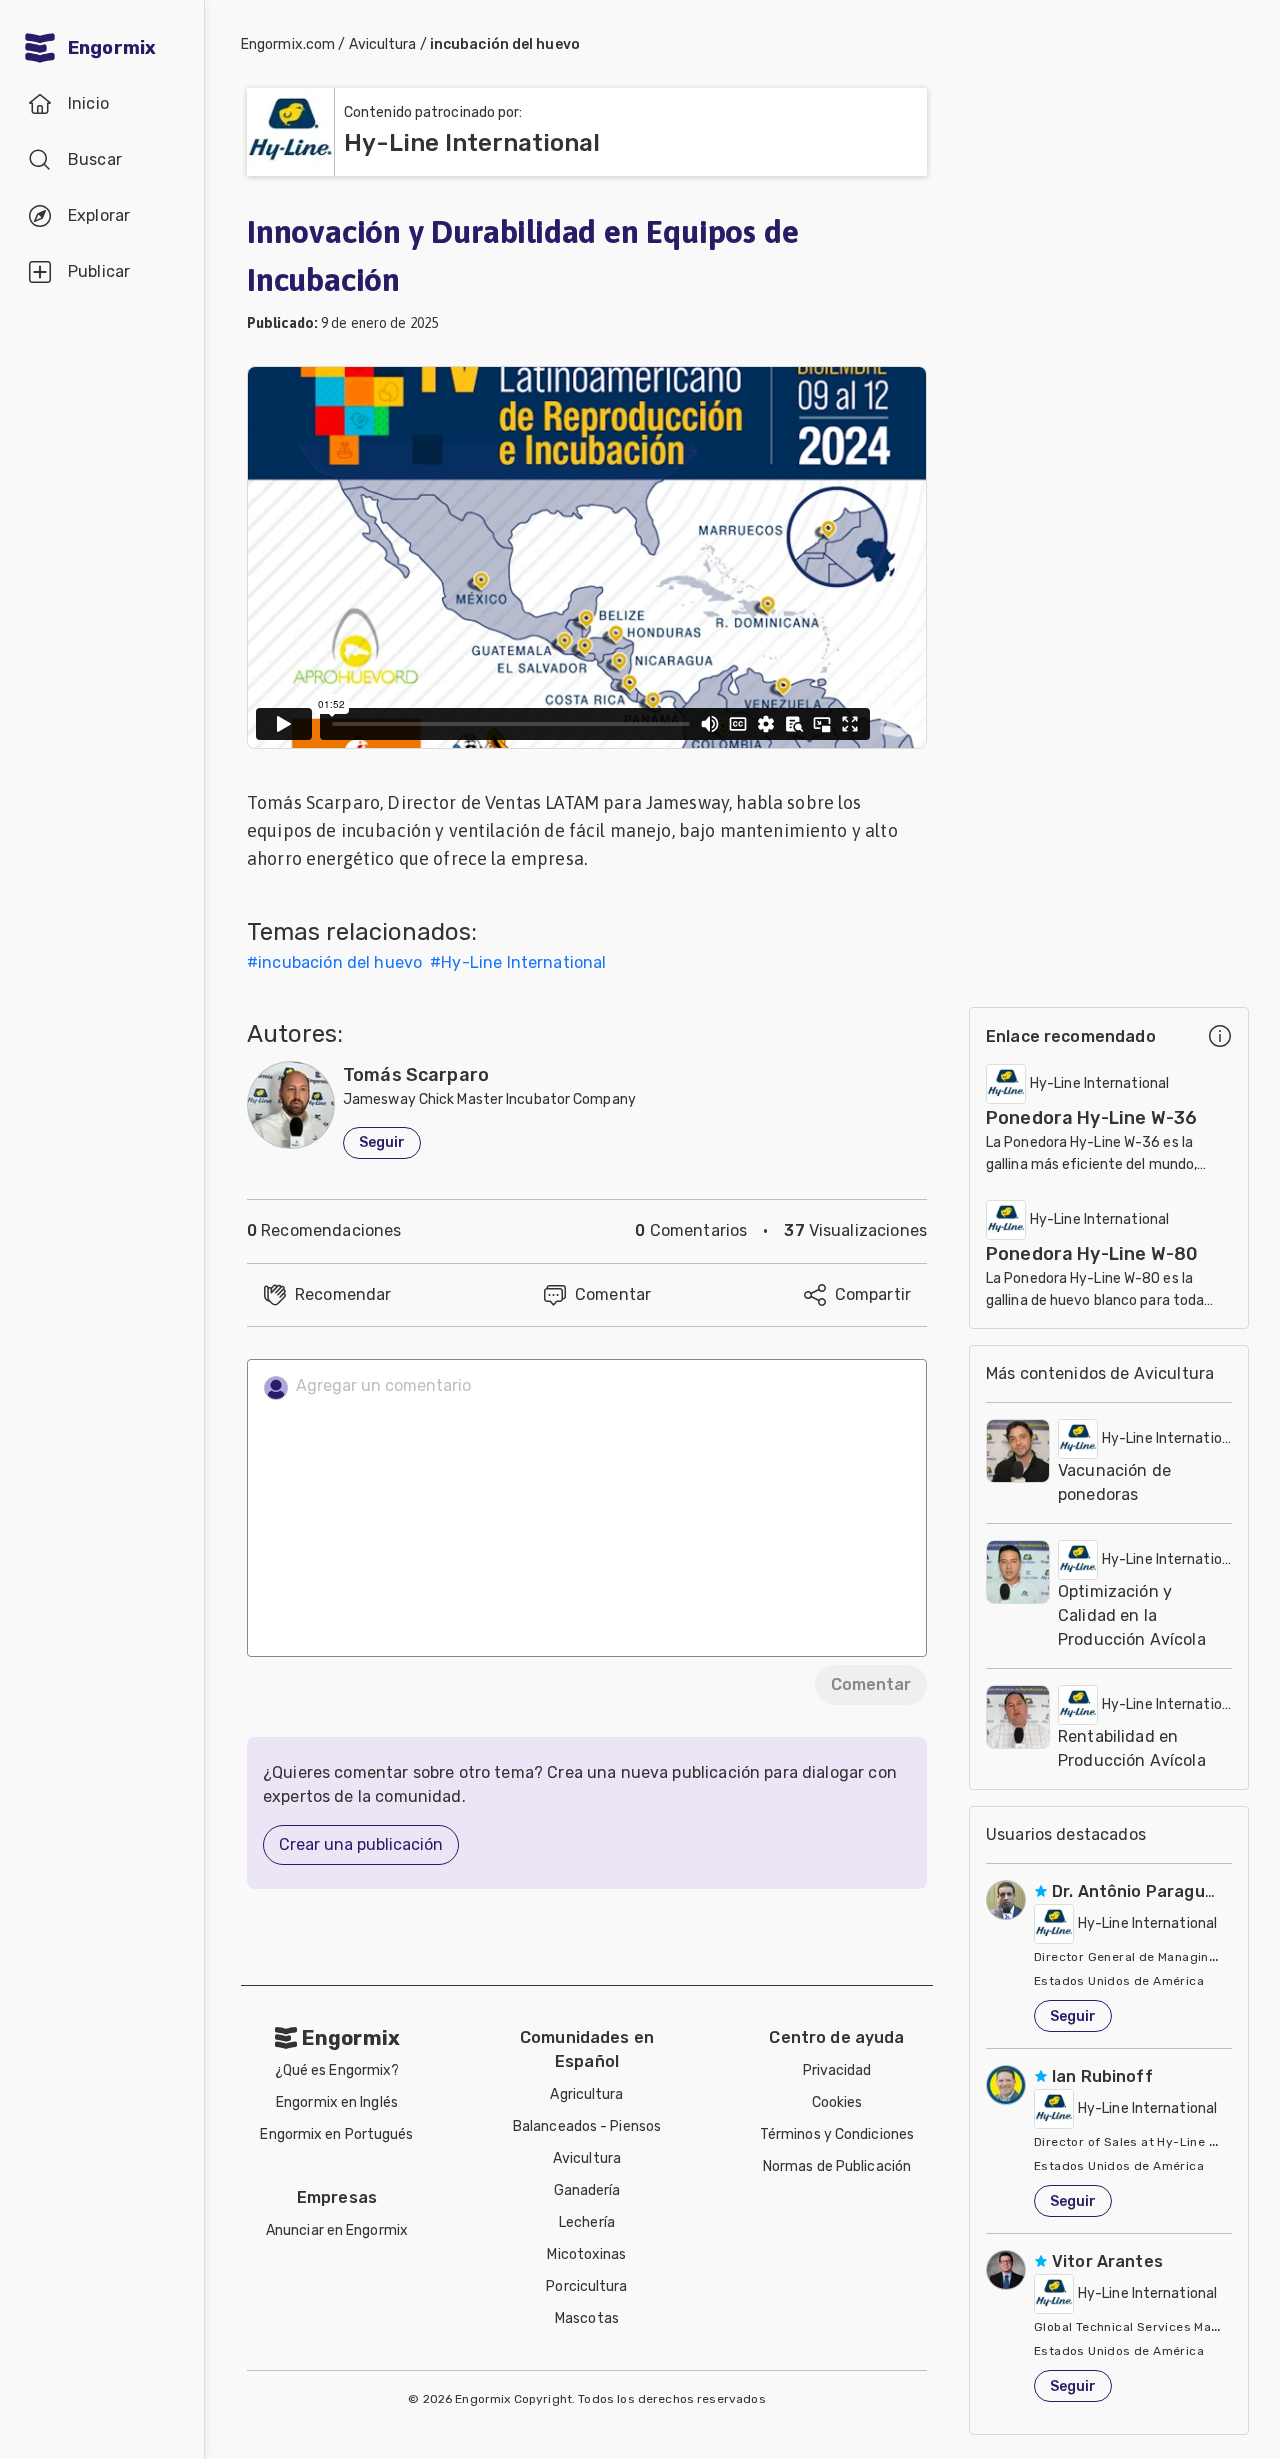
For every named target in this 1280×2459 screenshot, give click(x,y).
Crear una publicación (361, 1844)
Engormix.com (288, 44)
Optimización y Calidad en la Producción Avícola (1132, 1615)
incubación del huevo (505, 44)
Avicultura (383, 44)
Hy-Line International (523, 962)
